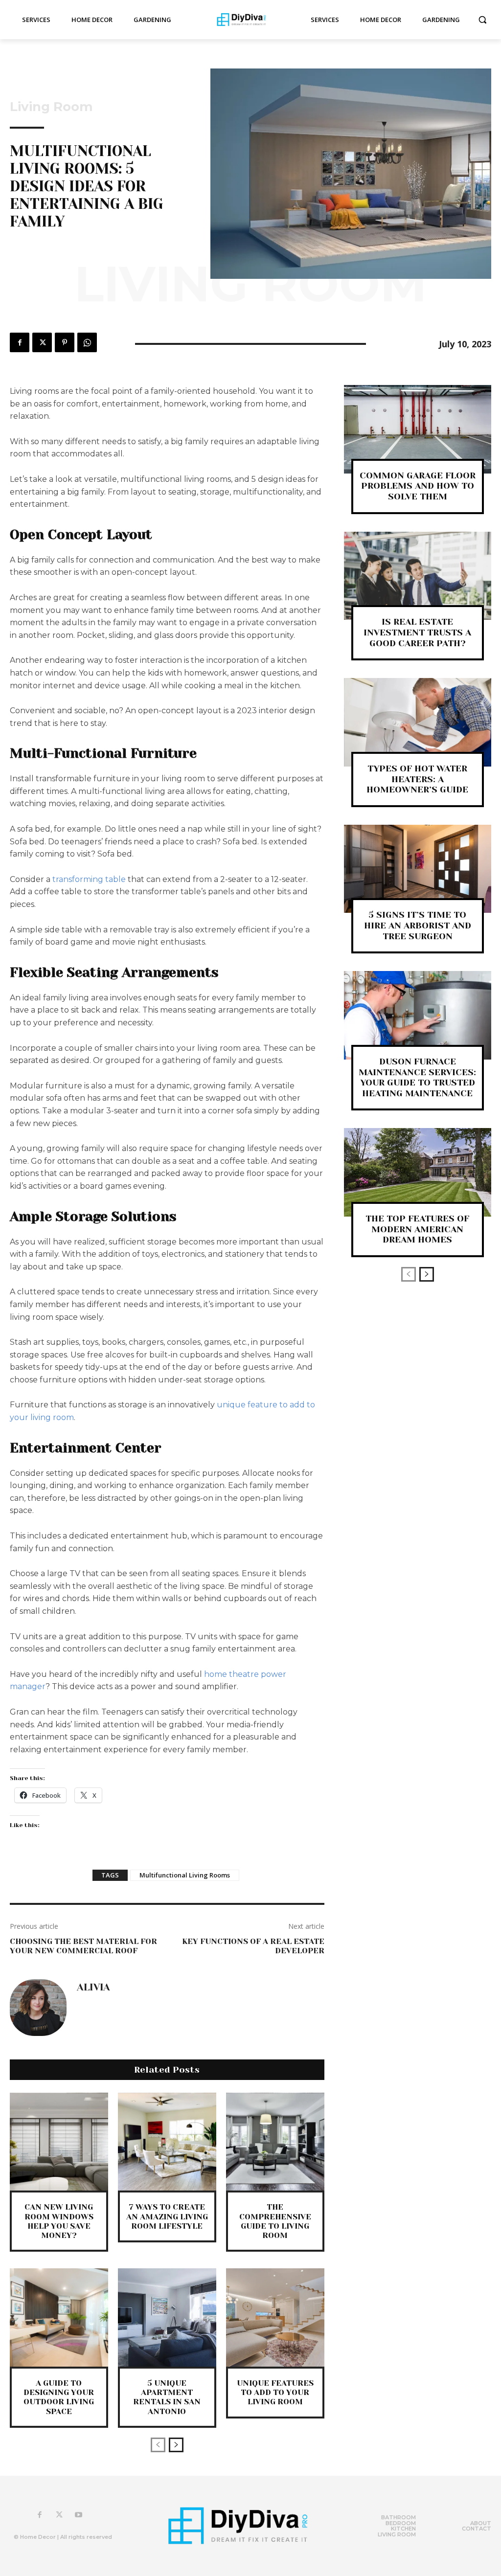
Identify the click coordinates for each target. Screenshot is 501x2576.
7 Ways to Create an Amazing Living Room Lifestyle (167, 2216)
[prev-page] (158, 2445)
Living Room (51, 107)
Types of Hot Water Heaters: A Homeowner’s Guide (417, 779)
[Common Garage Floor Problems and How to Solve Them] (418, 429)
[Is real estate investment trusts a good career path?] (418, 576)
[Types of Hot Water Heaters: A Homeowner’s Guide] (418, 722)
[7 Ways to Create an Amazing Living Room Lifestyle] (167, 2142)
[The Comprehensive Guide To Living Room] (275, 2142)
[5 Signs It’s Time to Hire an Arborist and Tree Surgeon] (418, 869)
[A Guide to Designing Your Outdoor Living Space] (59, 2317)
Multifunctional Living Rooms (185, 1875)
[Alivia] (38, 2008)
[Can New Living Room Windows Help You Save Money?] (59, 2142)
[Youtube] (79, 2515)
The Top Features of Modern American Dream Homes (417, 1229)
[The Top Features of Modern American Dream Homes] (418, 1172)
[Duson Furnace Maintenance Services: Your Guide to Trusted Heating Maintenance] (418, 1015)
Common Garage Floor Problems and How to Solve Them (418, 486)
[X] (42, 342)
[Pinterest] (65, 342)
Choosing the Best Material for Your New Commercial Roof (83, 1946)
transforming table (89, 879)
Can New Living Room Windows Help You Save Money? (59, 2221)
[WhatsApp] (87, 342)
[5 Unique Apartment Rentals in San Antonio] (167, 2317)
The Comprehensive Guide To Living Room (275, 2221)
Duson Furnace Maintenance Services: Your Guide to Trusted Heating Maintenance (417, 1077)
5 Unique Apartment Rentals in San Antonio (167, 2397)
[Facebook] (20, 342)
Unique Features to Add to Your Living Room (275, 2392)
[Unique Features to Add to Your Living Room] (275, 2317)
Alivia (93, 1988)
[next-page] (176, 2445)
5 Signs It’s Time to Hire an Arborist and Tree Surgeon (418, 925)
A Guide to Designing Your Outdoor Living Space (59, 2397)
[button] (482, 20)
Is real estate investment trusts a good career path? (417, 632)
